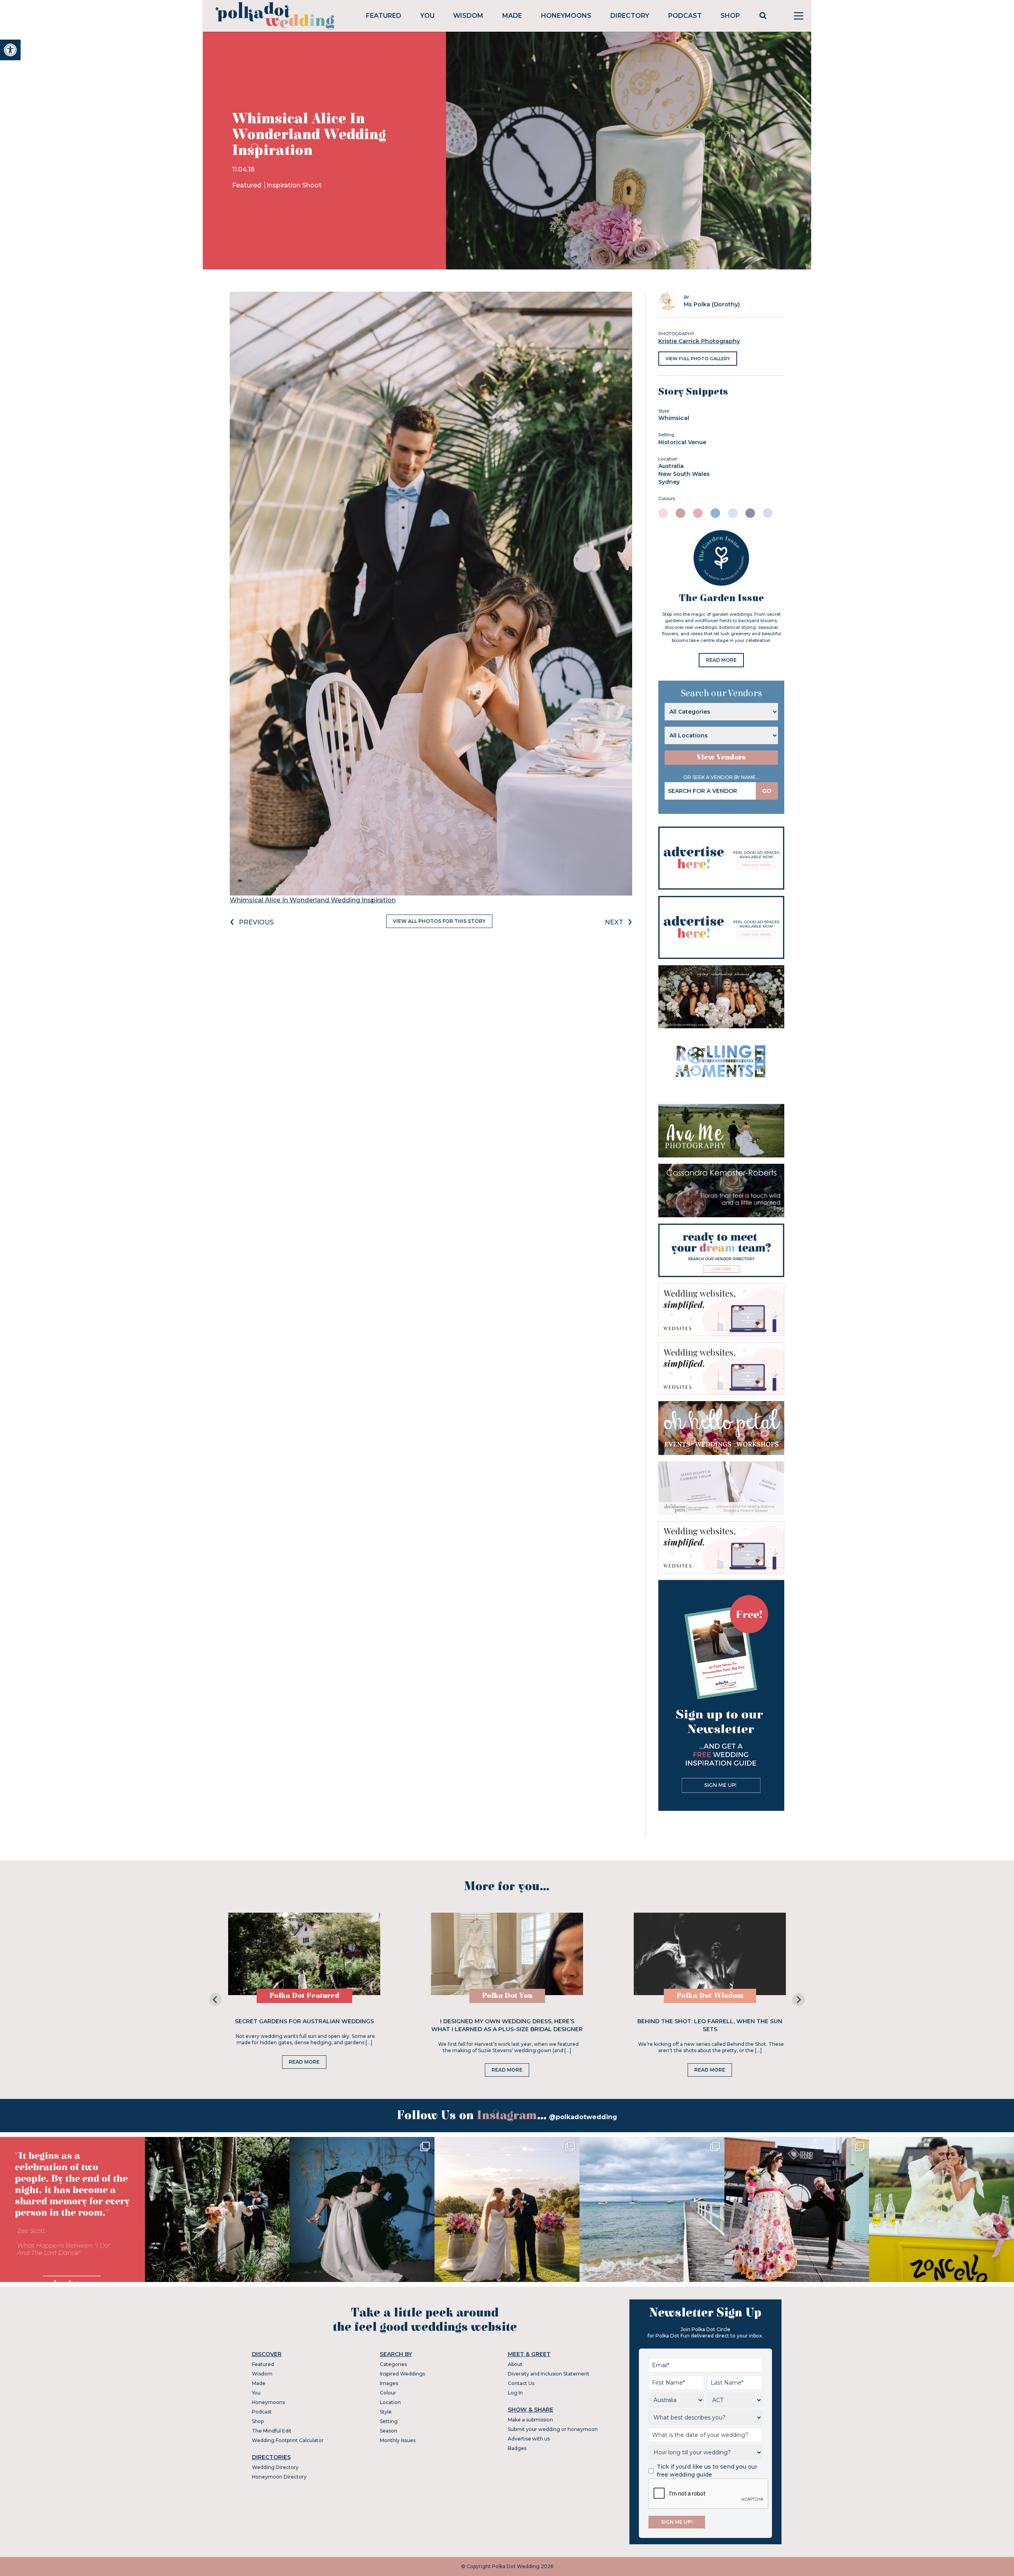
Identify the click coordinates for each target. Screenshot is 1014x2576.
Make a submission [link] (530, 2420)
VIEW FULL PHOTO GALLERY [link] (698, 359)
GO (767, 791)
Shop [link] (730, 16)
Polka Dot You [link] (507, 1996)
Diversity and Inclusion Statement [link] (549, 2374)
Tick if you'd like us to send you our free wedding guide (707, 2471)
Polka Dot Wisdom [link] (710, 1996)
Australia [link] (671, 466)
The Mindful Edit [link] (272, 2431)
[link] (10, 50)
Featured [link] (384, 16)
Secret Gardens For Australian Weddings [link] (304, 2021)
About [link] (515, 2364)
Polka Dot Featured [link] (304, 1996)
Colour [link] (388, 2393)
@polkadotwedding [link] (583, 2117)
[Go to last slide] (215, 1999)
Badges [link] (517, 2448)
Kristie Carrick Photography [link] (699, 341)
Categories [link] (393, 2364)
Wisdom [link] (468, 16)
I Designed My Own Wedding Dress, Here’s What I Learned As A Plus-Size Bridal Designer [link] (507, 2025)
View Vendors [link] (721, 757)
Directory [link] (630, 16)
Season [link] (389, 2431)
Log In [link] (515, 2393)
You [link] (427, 16)
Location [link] (390, 2402)
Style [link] (386, 2412)
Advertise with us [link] (529, 2439)
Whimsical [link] (674, 418)
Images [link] (389, 2383)
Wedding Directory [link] (275, 2467)
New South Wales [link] (684, 474)
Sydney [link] (669, 482)
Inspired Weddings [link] (402, 2374)
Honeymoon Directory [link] (279, 2477)
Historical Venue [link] (682, 442)
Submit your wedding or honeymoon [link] (553, 2429)
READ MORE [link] (721, 660)
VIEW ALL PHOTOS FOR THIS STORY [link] (439, 921)
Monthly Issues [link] (398, 2440)
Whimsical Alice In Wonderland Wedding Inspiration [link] (313, 900)
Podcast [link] (685, 16)
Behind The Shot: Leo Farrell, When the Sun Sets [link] (710, 2025)
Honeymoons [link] (566, 16)
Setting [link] (389, 2421)
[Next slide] (799, 1999)
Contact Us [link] (521, 2383)
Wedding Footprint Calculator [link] (288, 2440)
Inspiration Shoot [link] (294, 185)
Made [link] (512, 16)
